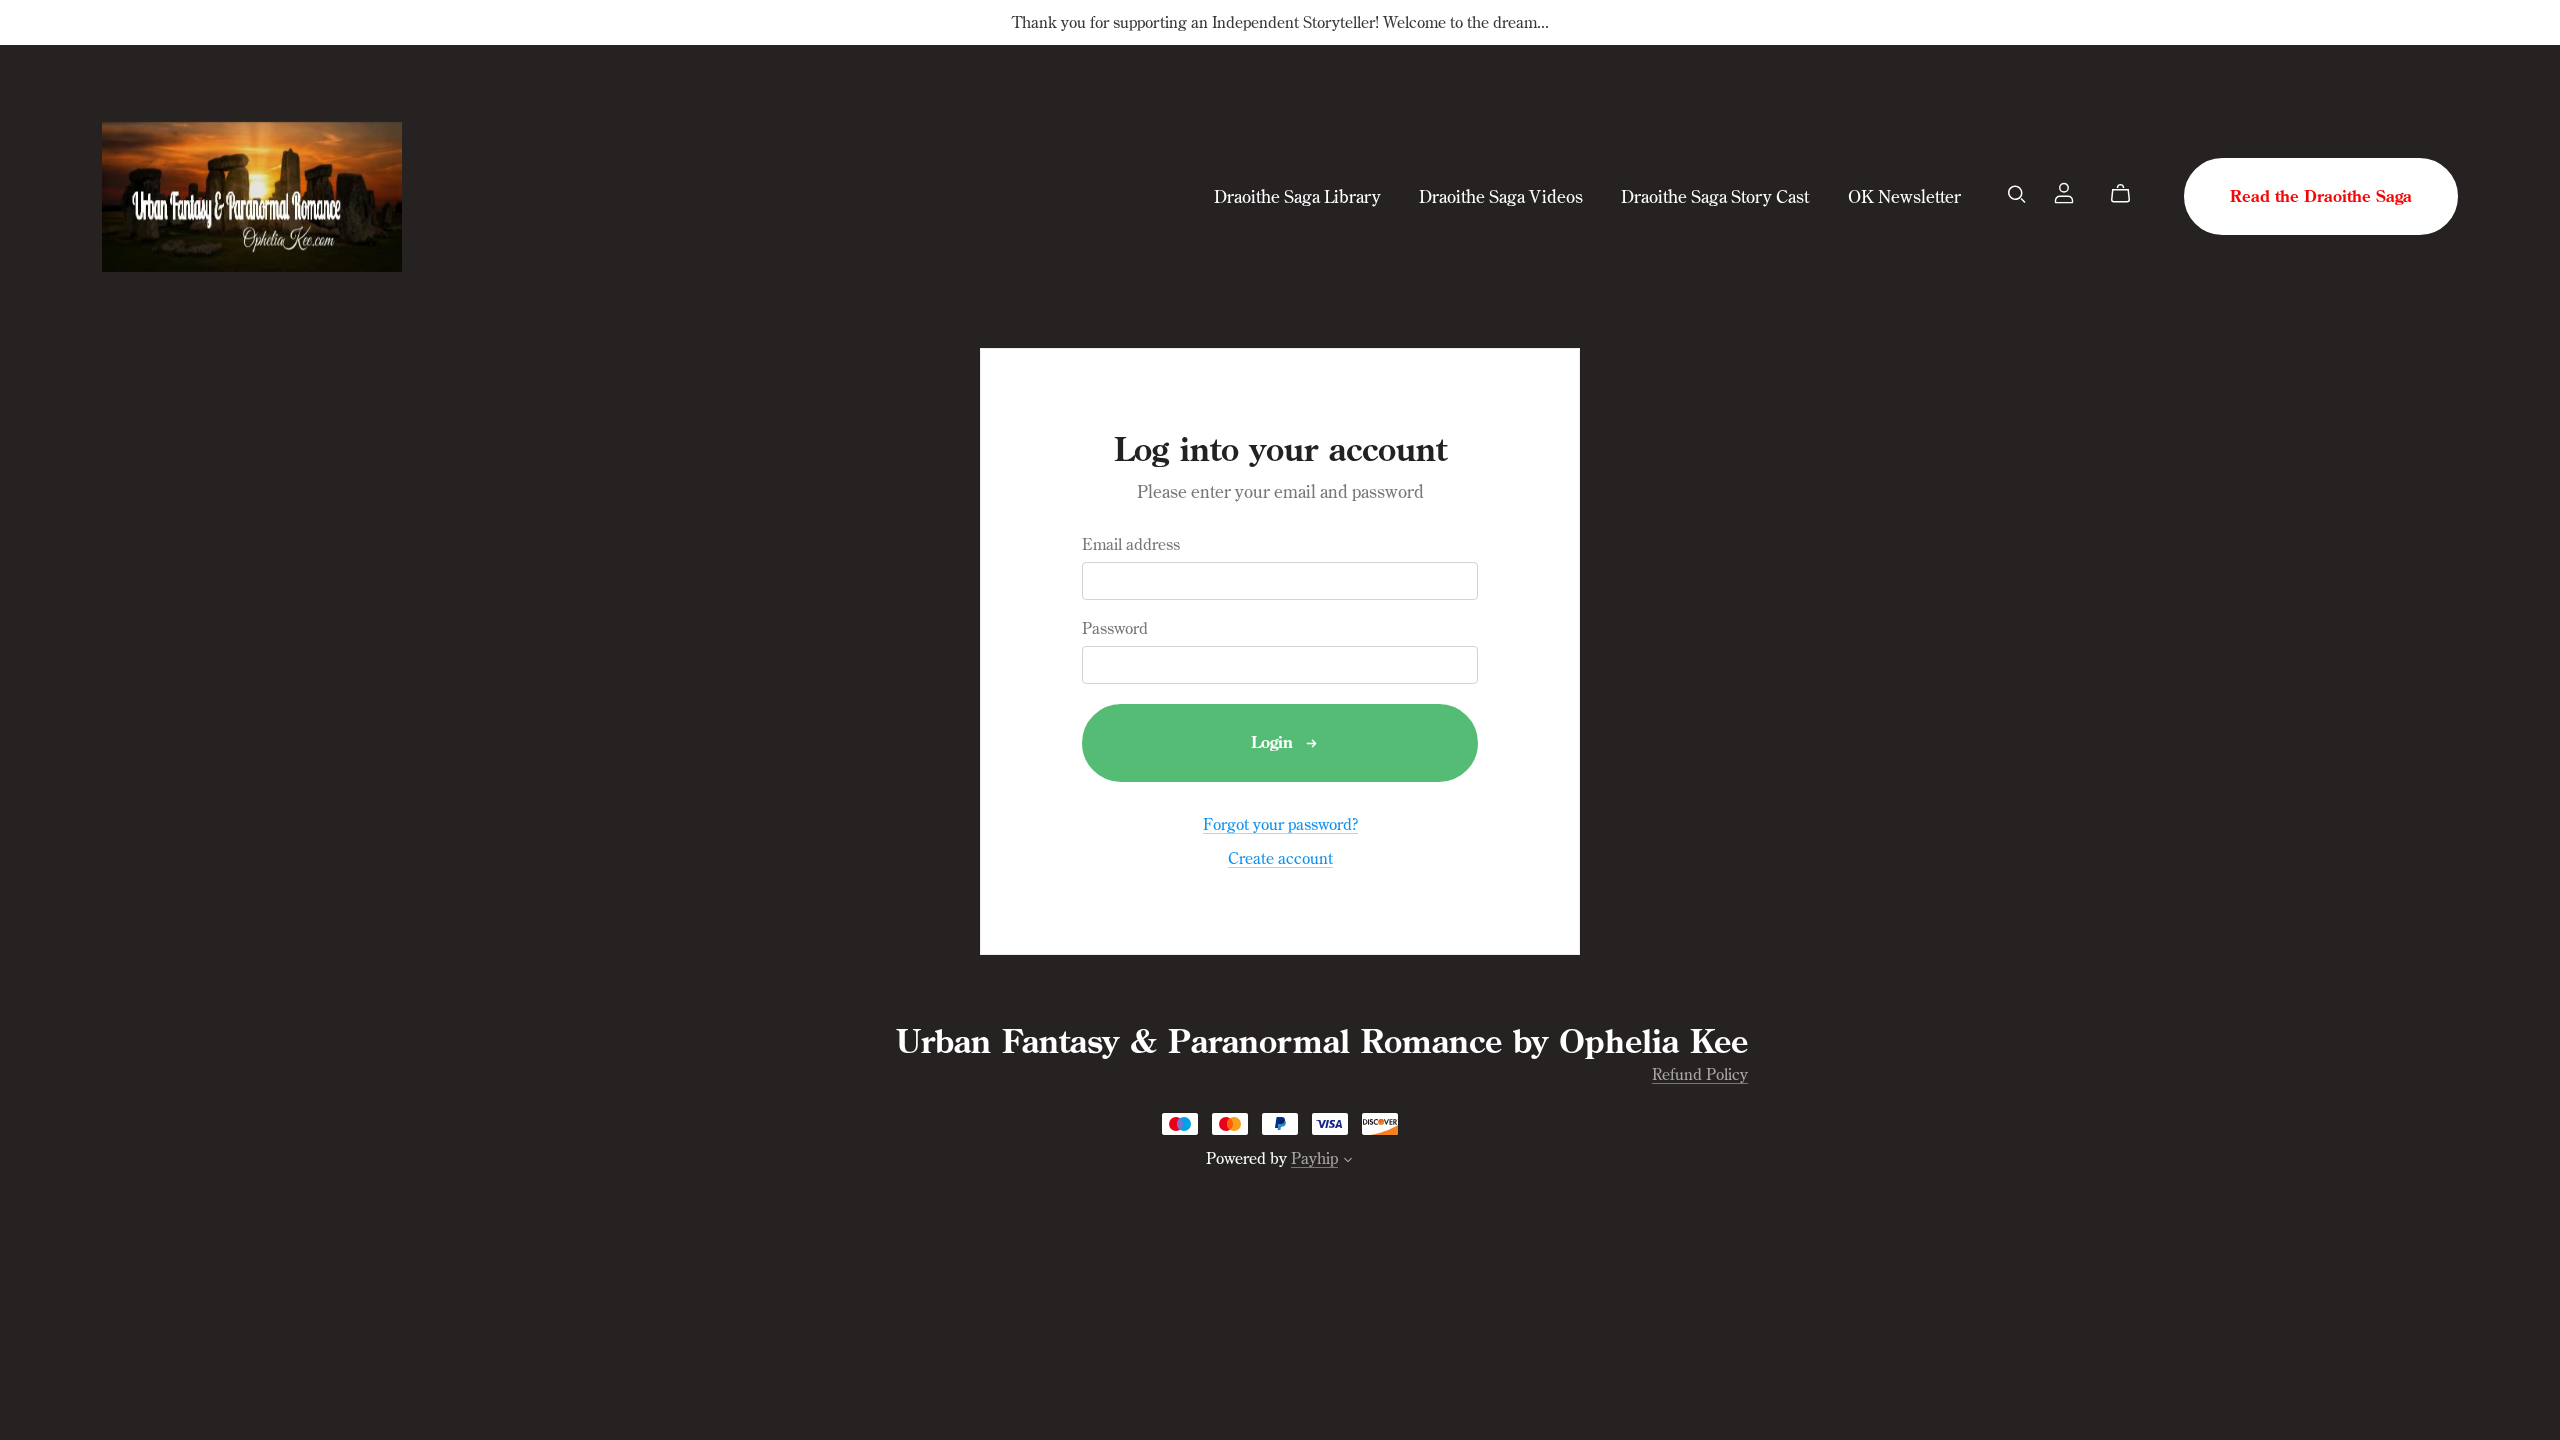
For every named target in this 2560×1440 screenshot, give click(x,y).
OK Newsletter (1904, 196)
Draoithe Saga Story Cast (1715, 196)
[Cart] (2128, 194)
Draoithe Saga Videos (1501, 196)
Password (1115, 628)
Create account (1280, 858)
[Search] (2017, 194)
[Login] (2064, 191)
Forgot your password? (1280, 824)
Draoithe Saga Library (1297, 196)
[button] (1348, 1161)
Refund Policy (1700, 1074)
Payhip (1314, 1158)
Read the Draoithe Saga (2321, 196)
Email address (1131, 544)
